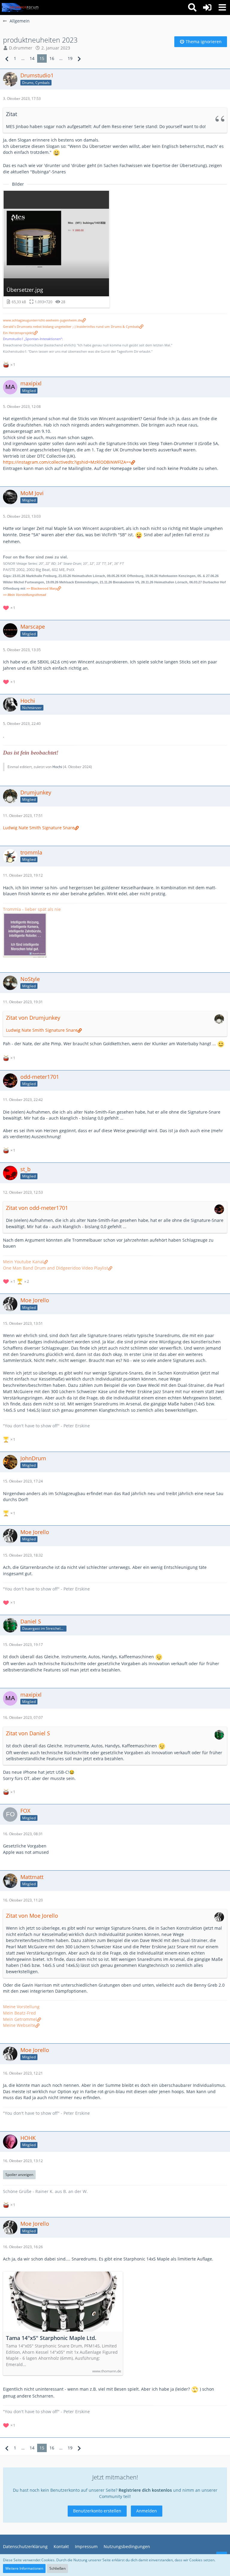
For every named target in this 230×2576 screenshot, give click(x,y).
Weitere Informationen (24, 2568)
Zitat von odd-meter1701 (37, 1208)
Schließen (57, 2568)
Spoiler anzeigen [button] (19, 2175)
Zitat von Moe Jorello (32, 1916)
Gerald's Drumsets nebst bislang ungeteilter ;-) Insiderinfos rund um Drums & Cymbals (71, 327)
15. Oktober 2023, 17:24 (23, 1481)
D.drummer (21, 48)
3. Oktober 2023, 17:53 (22, 99)
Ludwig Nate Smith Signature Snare (39, 828)
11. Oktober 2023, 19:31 (23, 1002)
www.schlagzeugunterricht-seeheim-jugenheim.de (42, 320)
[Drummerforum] (21, 7)
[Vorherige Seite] (7, 59)
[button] (222, 7)
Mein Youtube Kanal (23, 1262)
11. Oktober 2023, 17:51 (23, 816)
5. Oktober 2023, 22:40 (22, 724)
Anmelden (147, 2511)
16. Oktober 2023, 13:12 (23, 2161)
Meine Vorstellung (21, 2007)
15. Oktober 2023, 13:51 (23, 1323)
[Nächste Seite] (79, 59)
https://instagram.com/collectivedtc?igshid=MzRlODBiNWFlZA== (67, 462)
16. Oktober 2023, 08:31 (23, 1834)
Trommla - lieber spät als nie (32, 909)
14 (32, 58)
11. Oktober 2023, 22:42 (23, 1100)
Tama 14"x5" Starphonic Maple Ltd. (51, 2338)
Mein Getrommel (20, 2019)
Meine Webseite (19, 2025)
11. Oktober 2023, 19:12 (23, 875)
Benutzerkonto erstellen (97, 2511)
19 (70, 58)
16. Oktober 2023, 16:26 (23, 2247)
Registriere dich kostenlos (145, 2490)
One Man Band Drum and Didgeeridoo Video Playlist (56, 1268)
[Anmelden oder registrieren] (207, 7)
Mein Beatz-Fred (19, 2013)
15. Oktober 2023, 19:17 (23, 1645)
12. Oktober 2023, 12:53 (23, 1192)
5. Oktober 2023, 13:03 (22, 516)
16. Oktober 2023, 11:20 (23, 1900)
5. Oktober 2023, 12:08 (22, 407)
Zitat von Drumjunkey (33, 1018)
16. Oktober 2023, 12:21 (23, 2073)
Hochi (57, 767)
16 (52, 58)
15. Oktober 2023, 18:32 (23, 1555)
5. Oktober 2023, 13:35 (22, 650)
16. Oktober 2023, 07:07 (23, 1717)
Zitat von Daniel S (28, 1733)
